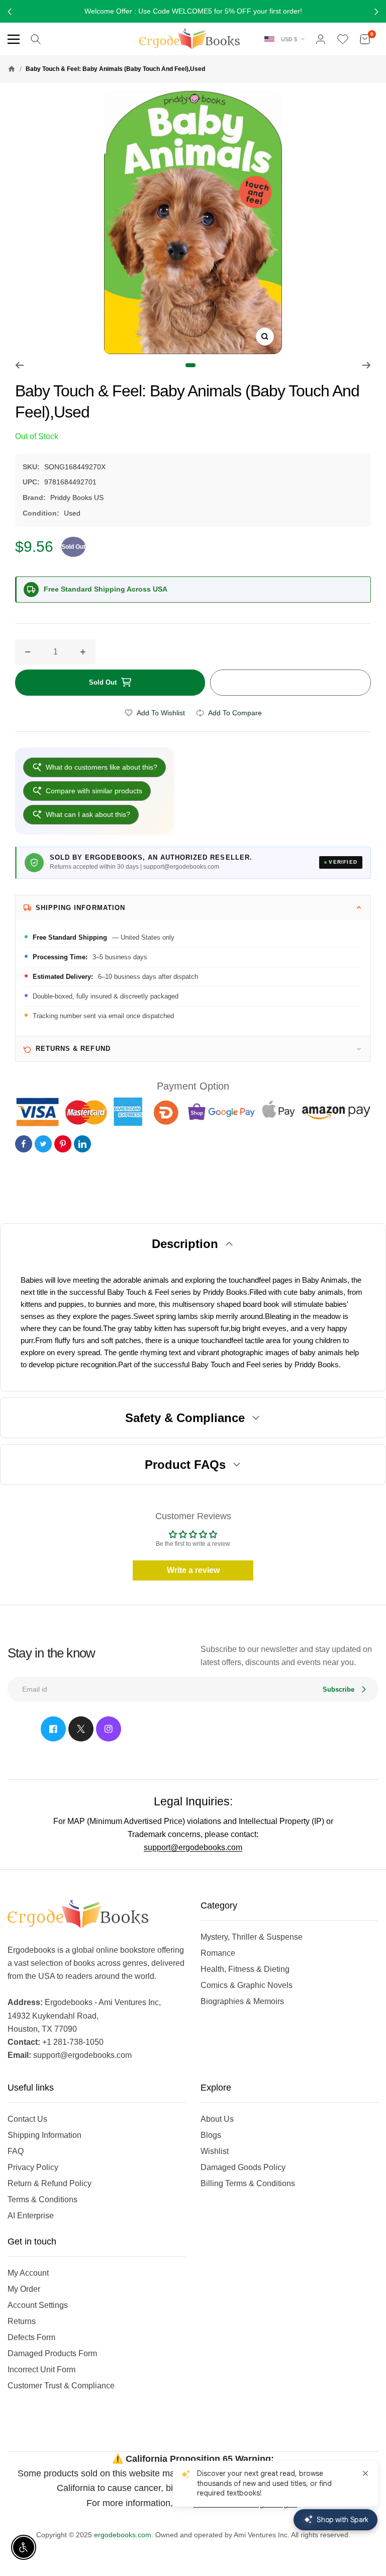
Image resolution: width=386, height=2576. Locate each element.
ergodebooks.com (123, 2535)
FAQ (16, 2151)
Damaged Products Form (52, 2353)
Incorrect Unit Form (41, 2370)
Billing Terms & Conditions (248, 2183)
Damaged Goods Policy (243, 2167)
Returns (22, 2321)
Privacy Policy (33, 2167)
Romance (218, 1953)
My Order (24, 2289)
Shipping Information (44, 2135)
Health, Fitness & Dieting (245, 1969)
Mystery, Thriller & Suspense (252, 1937)
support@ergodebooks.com (193, 1847)
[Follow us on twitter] (81, 1729)
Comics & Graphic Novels (247, 1985)
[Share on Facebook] (24, 1144)
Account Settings (38, 2305)
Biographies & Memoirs (242, 2001)
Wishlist (215, 2151)
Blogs (211, 2135)
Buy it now (291, 683)
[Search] (36, 39)
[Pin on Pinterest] (63, 1144)
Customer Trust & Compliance (61, 2386)
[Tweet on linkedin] (82, 1144)
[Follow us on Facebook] (53, 1729)
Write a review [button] (193, 1570)
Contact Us (27, 2119)
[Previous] (19, 365)
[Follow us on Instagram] (109, 1729)
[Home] (12, 69)
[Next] (367, 365)
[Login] (321, 39)
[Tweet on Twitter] (43, 1144)
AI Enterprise (31, 2216)
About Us (217, 2119)
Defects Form (31, 2337)
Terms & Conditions (42, 2199)
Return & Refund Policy (50, 2183)
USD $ (289, 39)
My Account (28, 2273)
